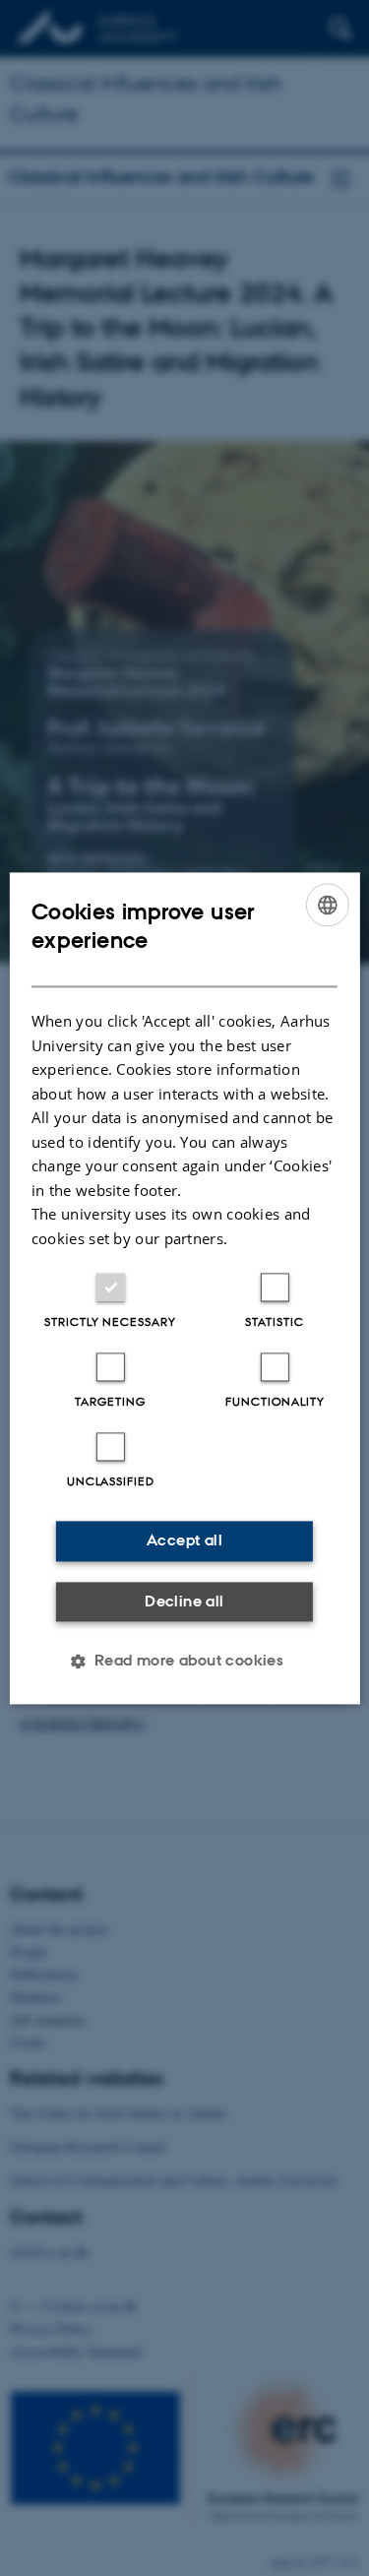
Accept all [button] (184, 1540)
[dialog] (184, 1288)
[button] (185, 1661)
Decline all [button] (184, 1601)
